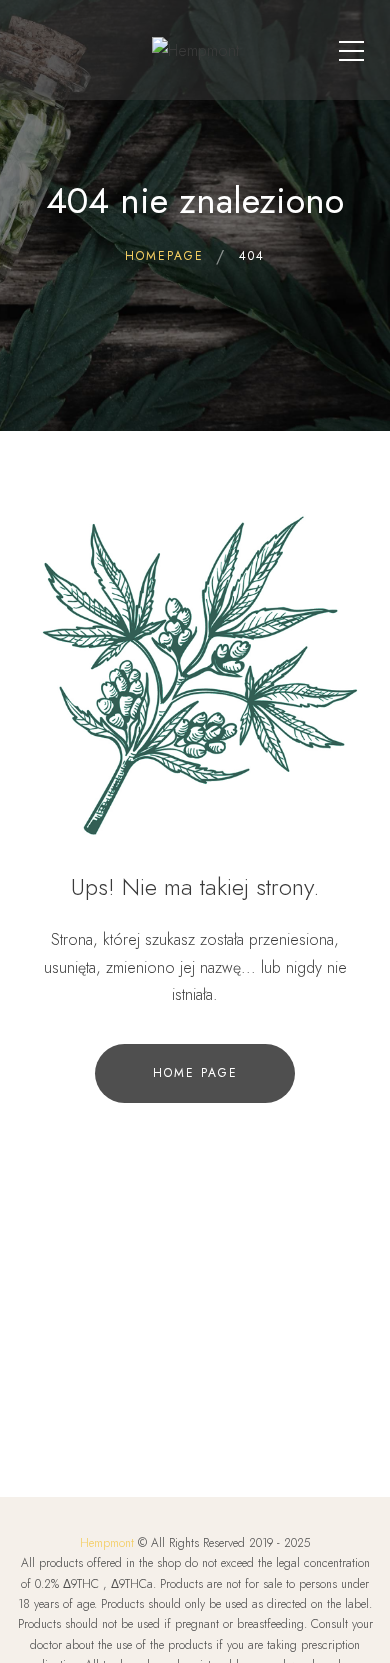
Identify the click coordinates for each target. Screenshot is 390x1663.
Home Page (195, 1073)
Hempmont (107, 1543)
